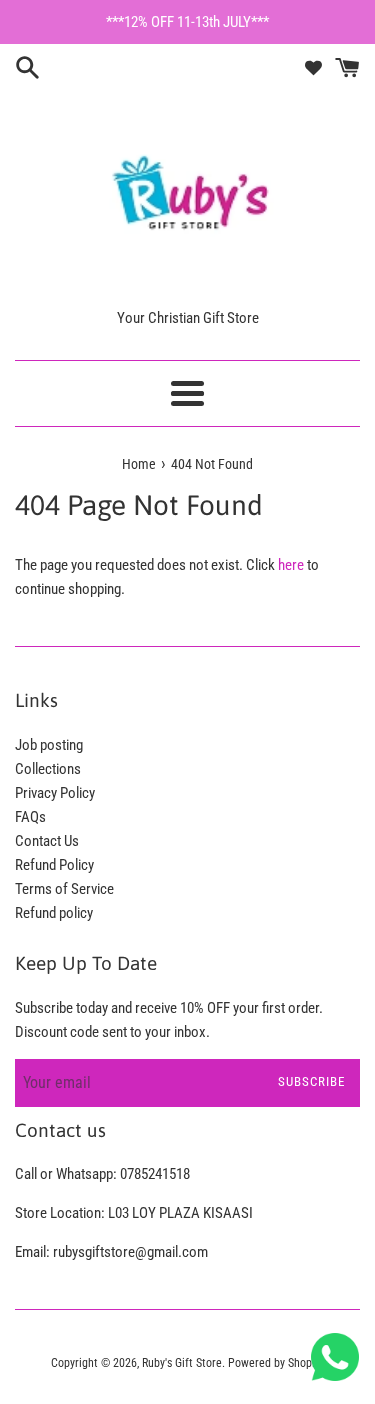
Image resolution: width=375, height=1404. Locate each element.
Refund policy (54, 913)
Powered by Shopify (276, 1363)
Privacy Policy (55, 793)
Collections (48, 769)
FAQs (30, 817)
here (291, 565)
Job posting (49, 745)
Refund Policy (54, 865)
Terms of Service (64, 889)
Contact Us (47, 841)
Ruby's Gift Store (182, 1363)
